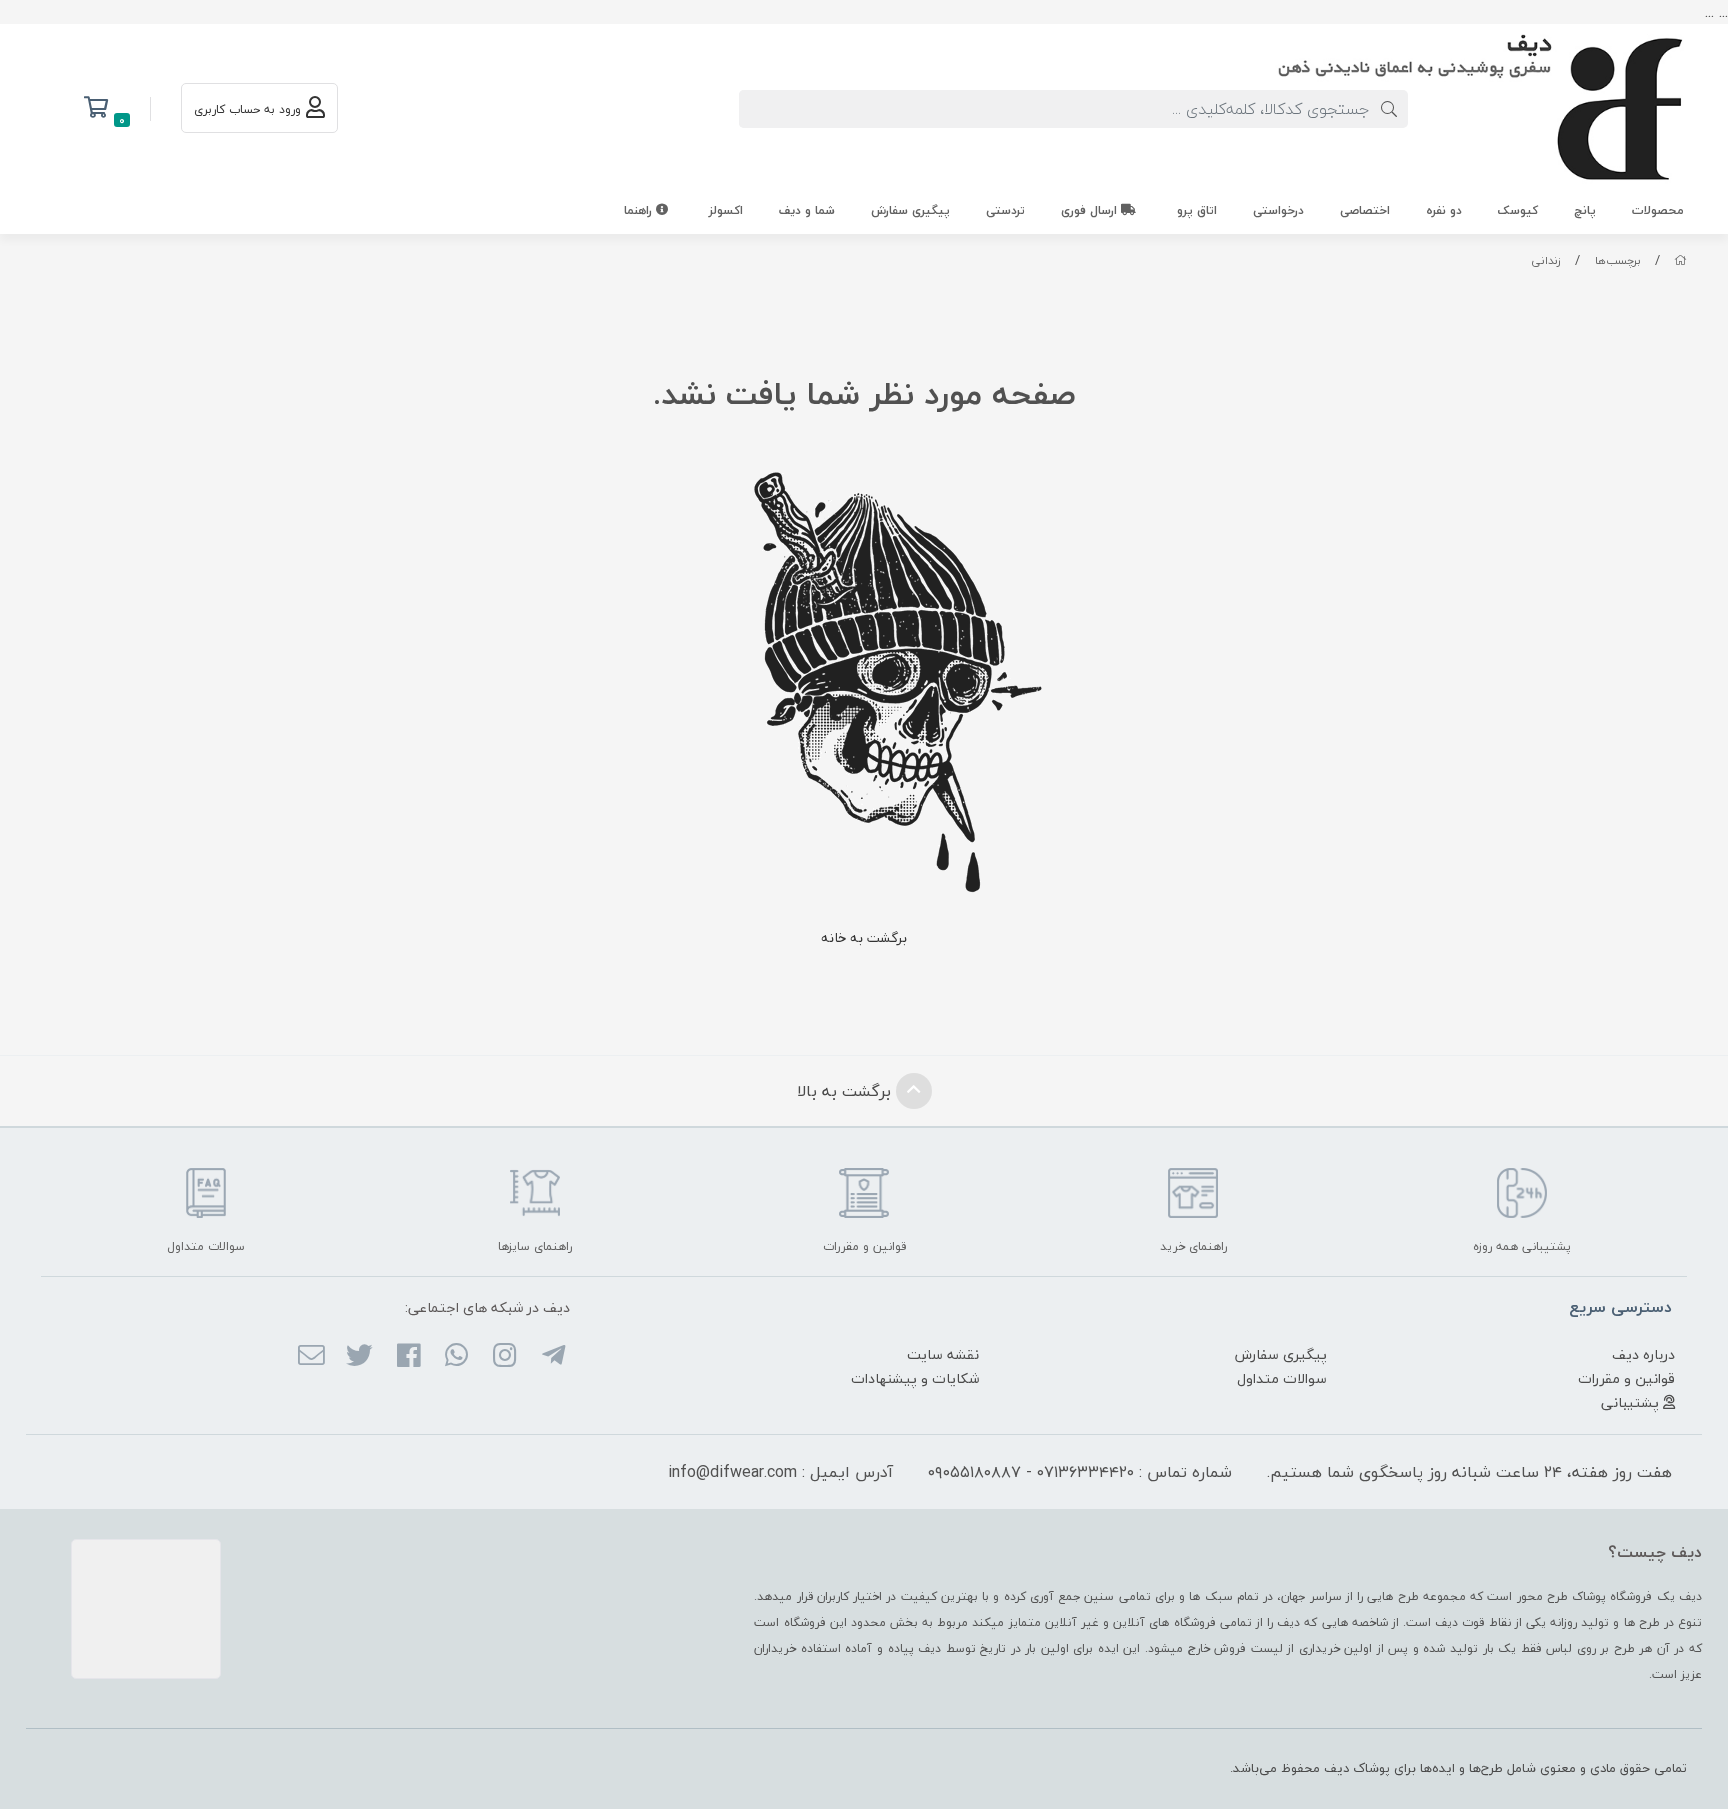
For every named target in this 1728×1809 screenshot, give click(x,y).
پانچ (1585, 210)
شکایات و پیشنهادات (915, 1378)
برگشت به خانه (864, 937)
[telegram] (552, 1357)
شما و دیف (807, 210)
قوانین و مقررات (1626, 1378)
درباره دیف (1643, 1354)
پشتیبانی (1632, 1402)
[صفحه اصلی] (1680, 260)
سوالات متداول (1282, 1378)
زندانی (1546, 260)
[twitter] (359, 1357)
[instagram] (504, 1357)
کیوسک (1518, 210)
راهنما (640, 210)
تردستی (1005, 210)
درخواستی (1278, 210)
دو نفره (1444, 210)
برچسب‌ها (1618, 260)
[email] (311, 1357)
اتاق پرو (1197, 210)
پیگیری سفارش (910, 210)
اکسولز (726, 210)
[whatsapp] (456, 1357)
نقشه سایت (943, 1354)
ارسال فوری (1091, 210)
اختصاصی (1365, 210)
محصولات (1658, 210)
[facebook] (407, 1357)
